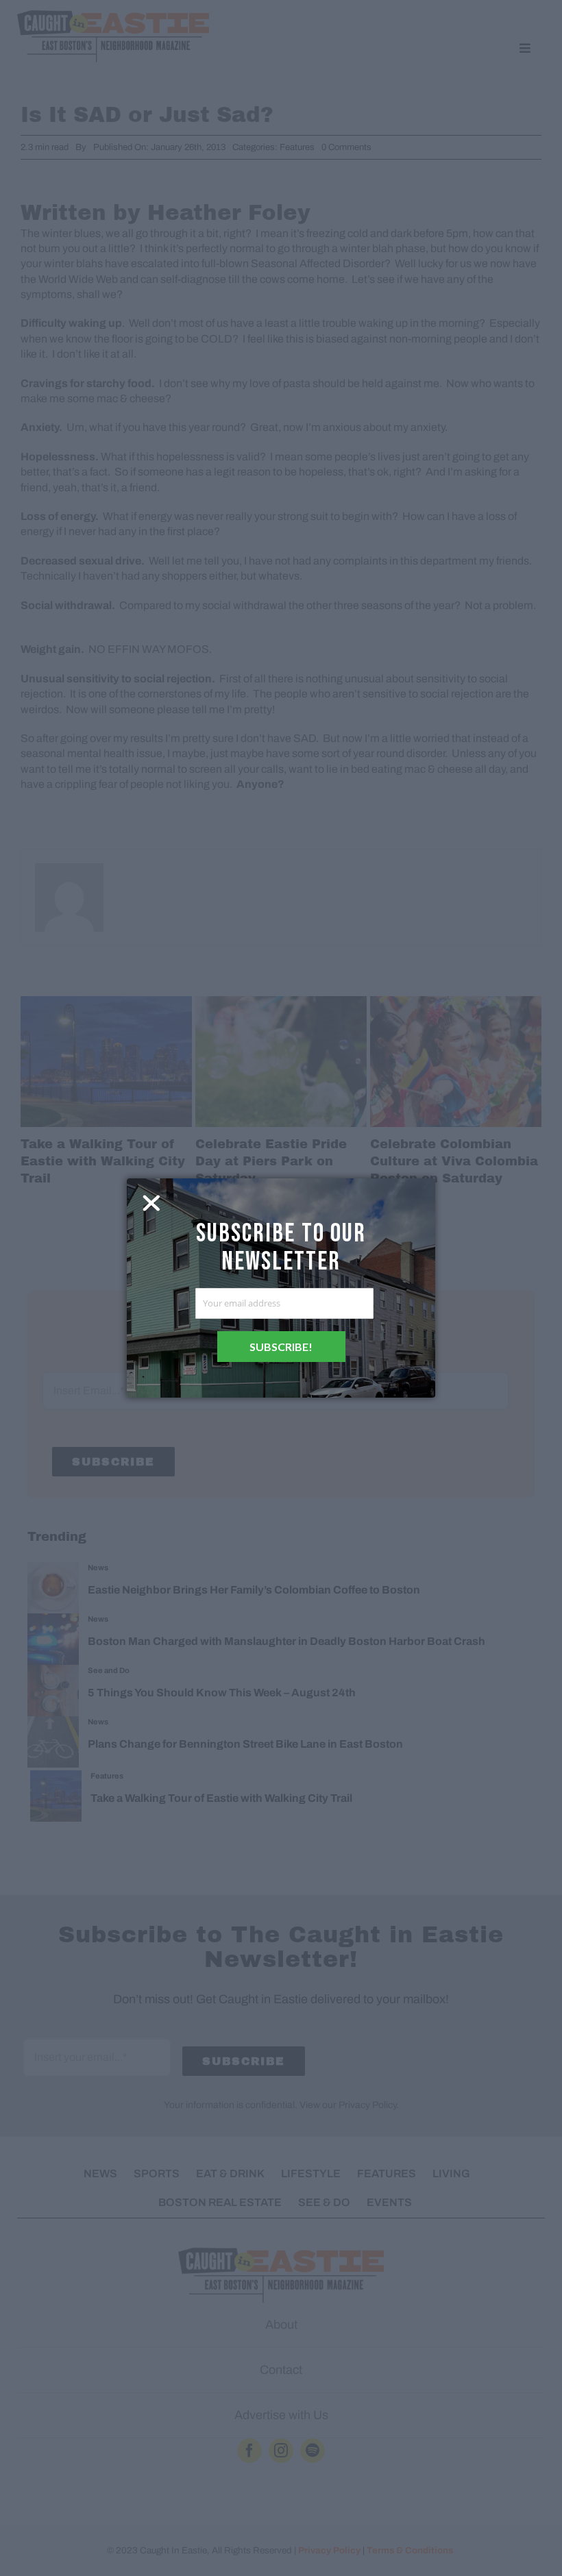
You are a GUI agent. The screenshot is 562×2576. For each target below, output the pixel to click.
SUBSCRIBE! (281, 1347)
